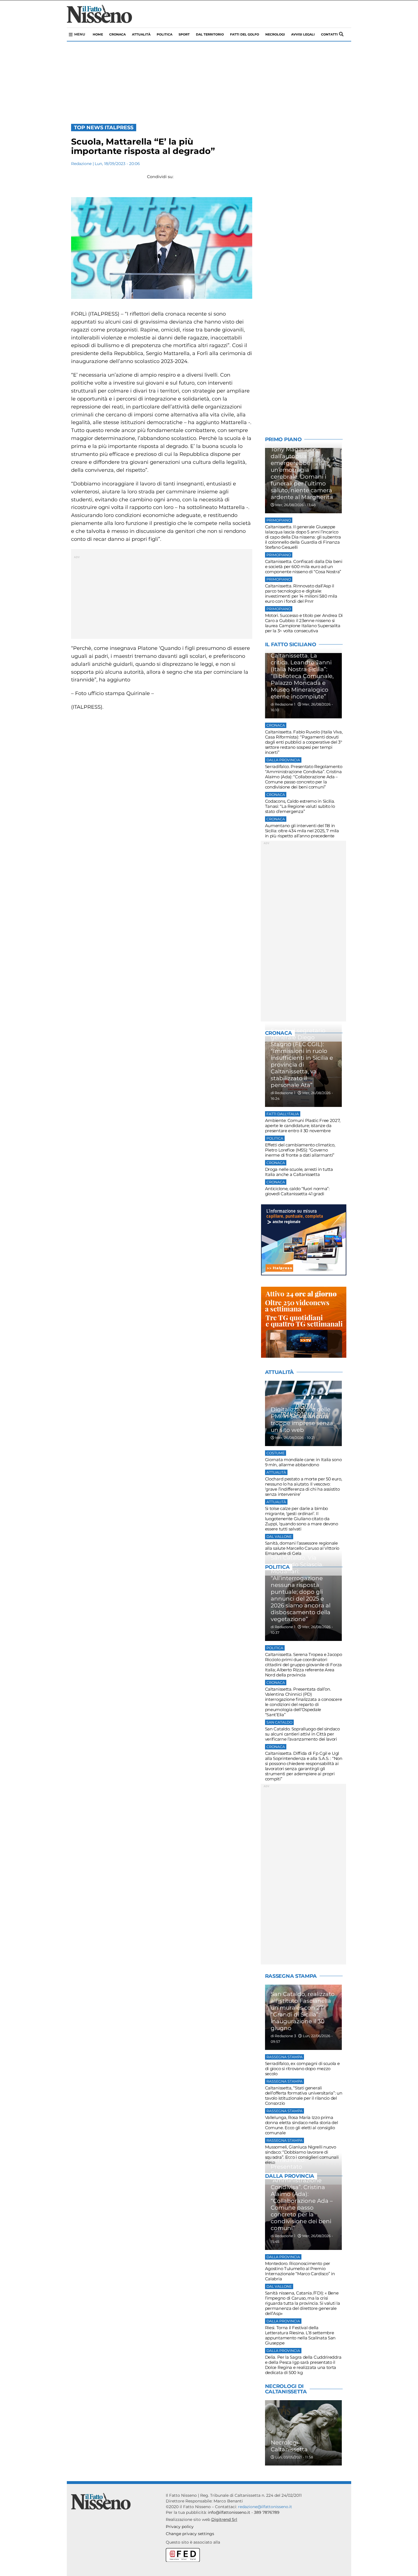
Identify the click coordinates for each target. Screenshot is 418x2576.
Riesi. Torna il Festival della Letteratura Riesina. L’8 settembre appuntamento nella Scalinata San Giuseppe (300, 2335)
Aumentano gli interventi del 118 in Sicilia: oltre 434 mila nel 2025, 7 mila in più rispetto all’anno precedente (302, 831)
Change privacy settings (190, 2534)
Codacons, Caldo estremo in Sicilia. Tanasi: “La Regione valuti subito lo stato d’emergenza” (300, 806)
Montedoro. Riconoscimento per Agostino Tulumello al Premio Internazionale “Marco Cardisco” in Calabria (300, 2271)
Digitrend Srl (224, 2519)
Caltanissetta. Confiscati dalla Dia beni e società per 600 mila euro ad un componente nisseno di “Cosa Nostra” (304, 567)
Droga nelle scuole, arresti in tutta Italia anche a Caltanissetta (299, 1172)
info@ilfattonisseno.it (229, 2512)
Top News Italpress (104, 128)
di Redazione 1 (283, 704)
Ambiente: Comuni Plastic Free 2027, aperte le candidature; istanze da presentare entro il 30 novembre (303, 1126)
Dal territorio (210, 34)
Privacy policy (180, 2527)
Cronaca (117, 34)
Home (98, 34)
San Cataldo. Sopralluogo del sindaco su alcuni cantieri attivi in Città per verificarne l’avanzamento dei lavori (302, 1734)
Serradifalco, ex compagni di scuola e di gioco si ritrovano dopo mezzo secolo (302, 2069)
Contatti (329, 34)
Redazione (81, 164)
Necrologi (275, 34)
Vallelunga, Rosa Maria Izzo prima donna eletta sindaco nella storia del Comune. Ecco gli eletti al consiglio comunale (302, 2125)
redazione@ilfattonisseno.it (265, 2507)
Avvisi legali (303, 34)
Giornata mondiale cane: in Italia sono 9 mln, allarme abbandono (303, 1462)
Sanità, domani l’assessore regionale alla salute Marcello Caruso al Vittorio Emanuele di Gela (302, 1548)
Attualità (141, 34)
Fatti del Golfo (245, 34)
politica (164, 34)
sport (184, 34)
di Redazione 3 (283, 2036)
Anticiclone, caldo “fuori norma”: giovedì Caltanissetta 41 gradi (297, 1191)
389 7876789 (267, 2512)
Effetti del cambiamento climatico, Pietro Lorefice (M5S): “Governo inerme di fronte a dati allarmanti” (300, 1150)
